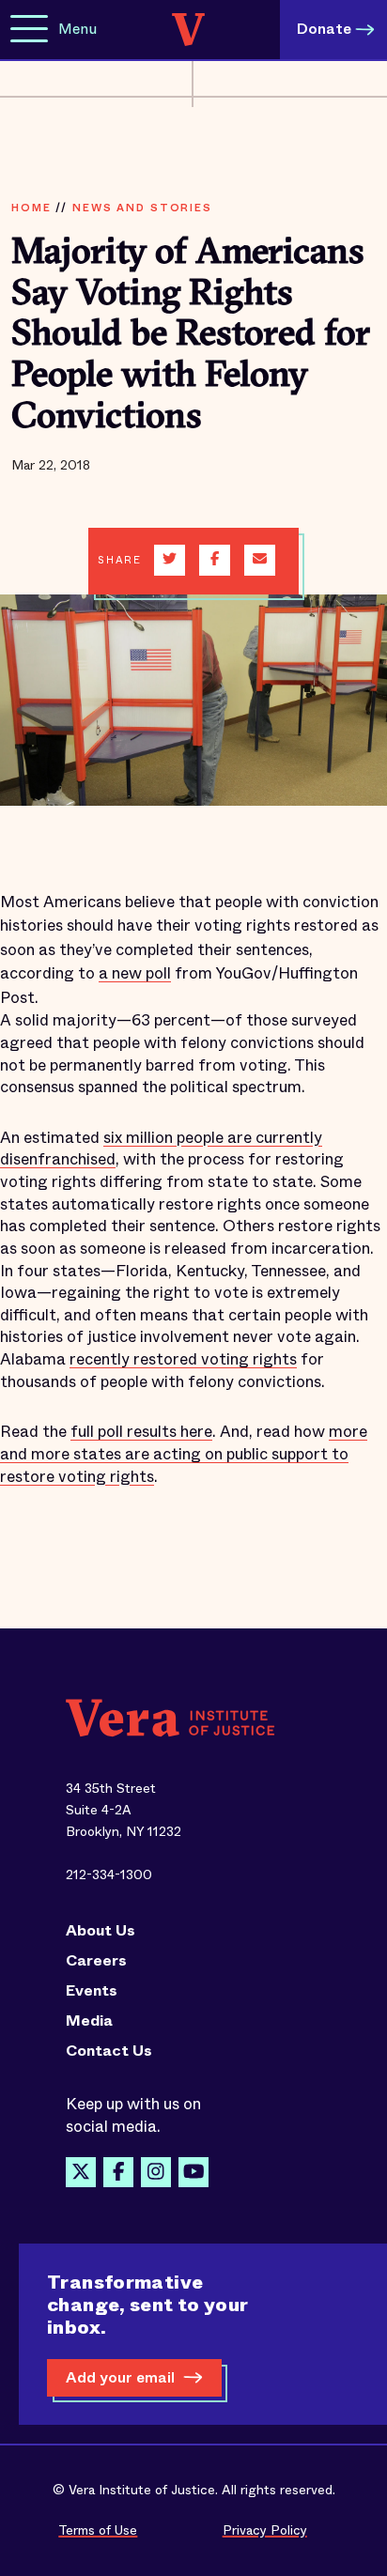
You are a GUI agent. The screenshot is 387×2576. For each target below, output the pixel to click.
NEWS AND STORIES (142, 208)
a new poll (135, 973)
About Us (101, 1931)
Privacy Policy (265, 2530)
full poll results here (141, 1432)
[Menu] (29, 30)
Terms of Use (98, 2530)
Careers (96, 1961)
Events (92, 1991)
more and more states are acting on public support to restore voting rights (184, 1454)
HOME (31, 208)
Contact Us (109, 2051)
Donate (324, 29)
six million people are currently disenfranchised (161, 1149)
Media (89, 2021)
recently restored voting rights (183, 1359)
